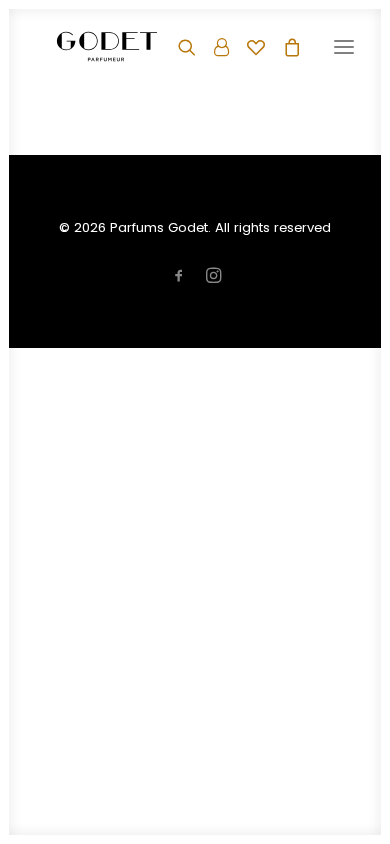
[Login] (212, 47)
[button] (344, 46)
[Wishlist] (247, 47)
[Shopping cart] (283, 47)
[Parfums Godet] (107, 46)
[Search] (178, 47)
